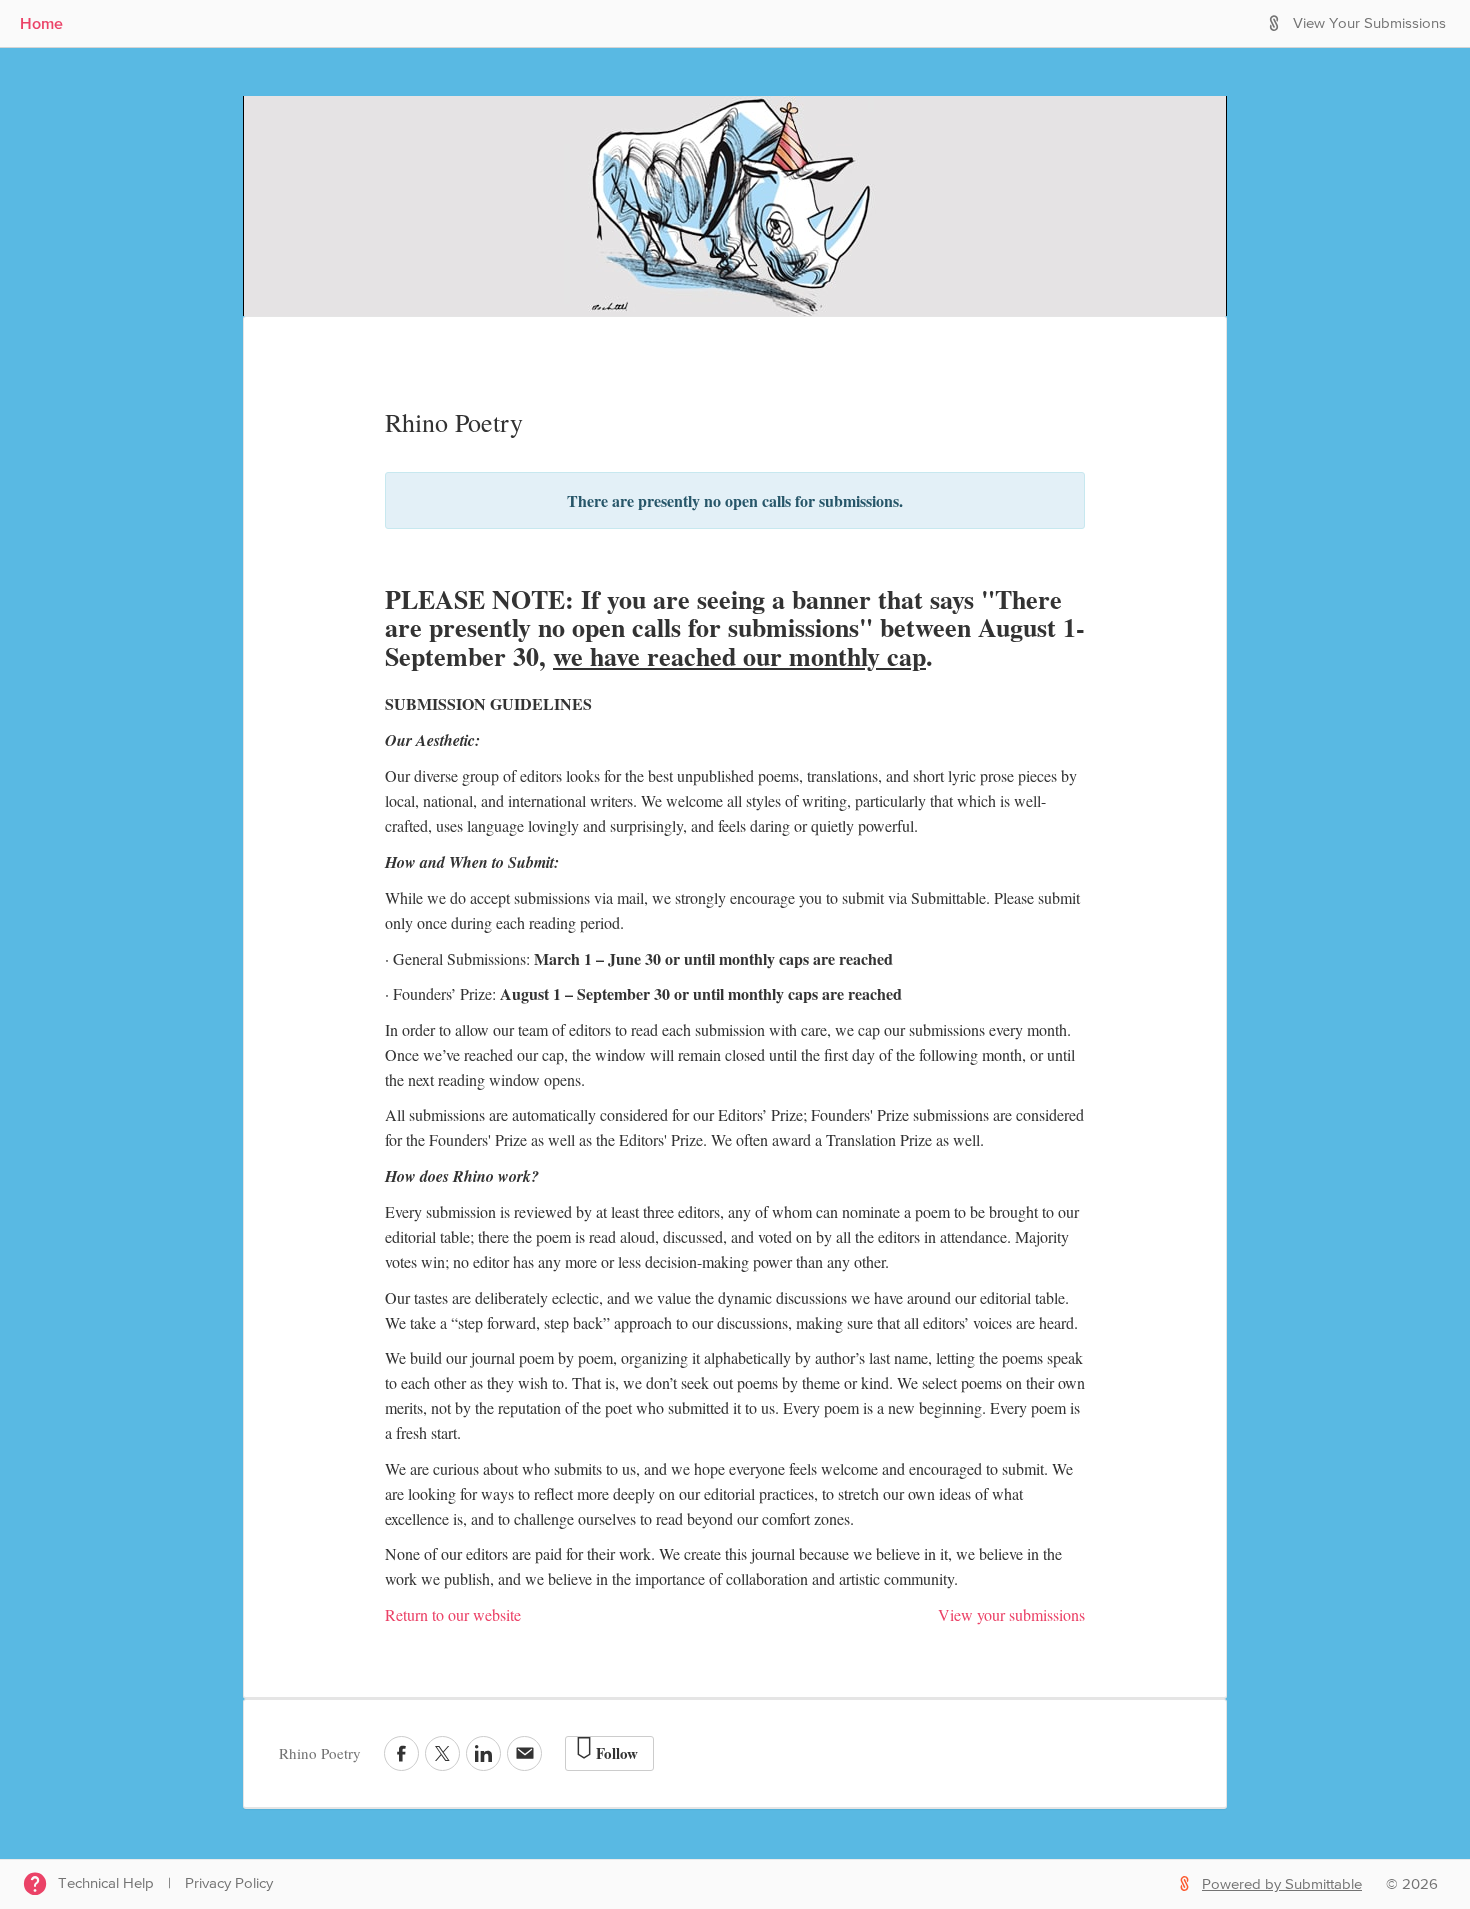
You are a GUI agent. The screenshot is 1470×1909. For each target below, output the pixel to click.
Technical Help (106, 1883)
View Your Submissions (1369, 23)
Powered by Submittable (1282, 1884)
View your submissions (1011, 1614)
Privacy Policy (229, 1883)
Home (41, 23)
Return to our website (453, 1614)
